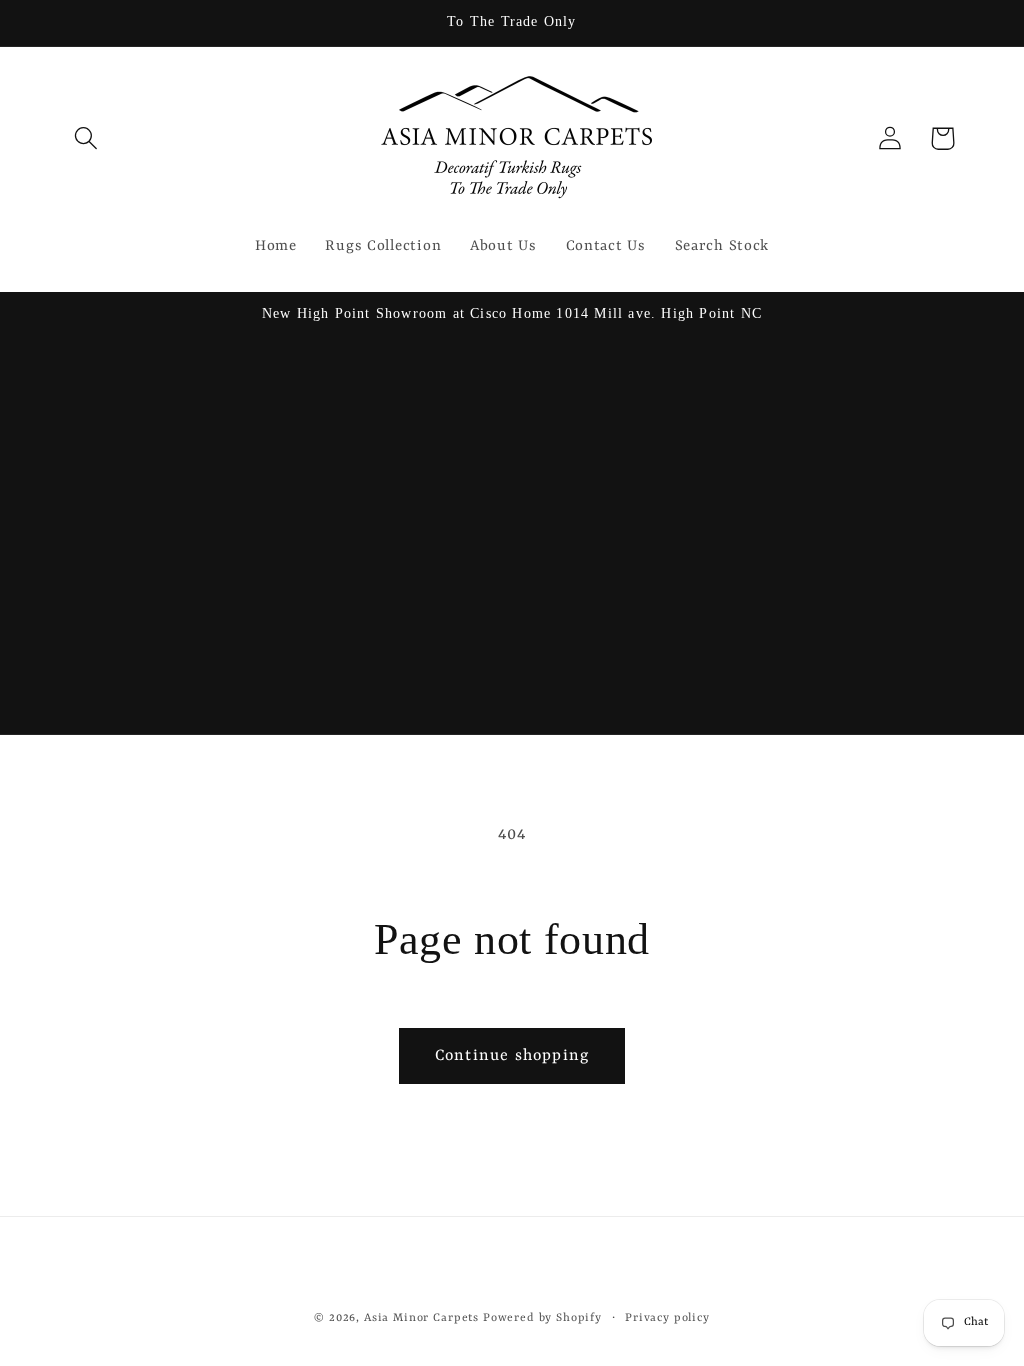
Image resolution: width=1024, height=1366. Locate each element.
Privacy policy (667, 1318)
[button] (86, 138)
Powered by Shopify (542, 1318)
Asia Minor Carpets (421, 1318)
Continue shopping (512, 1056)
